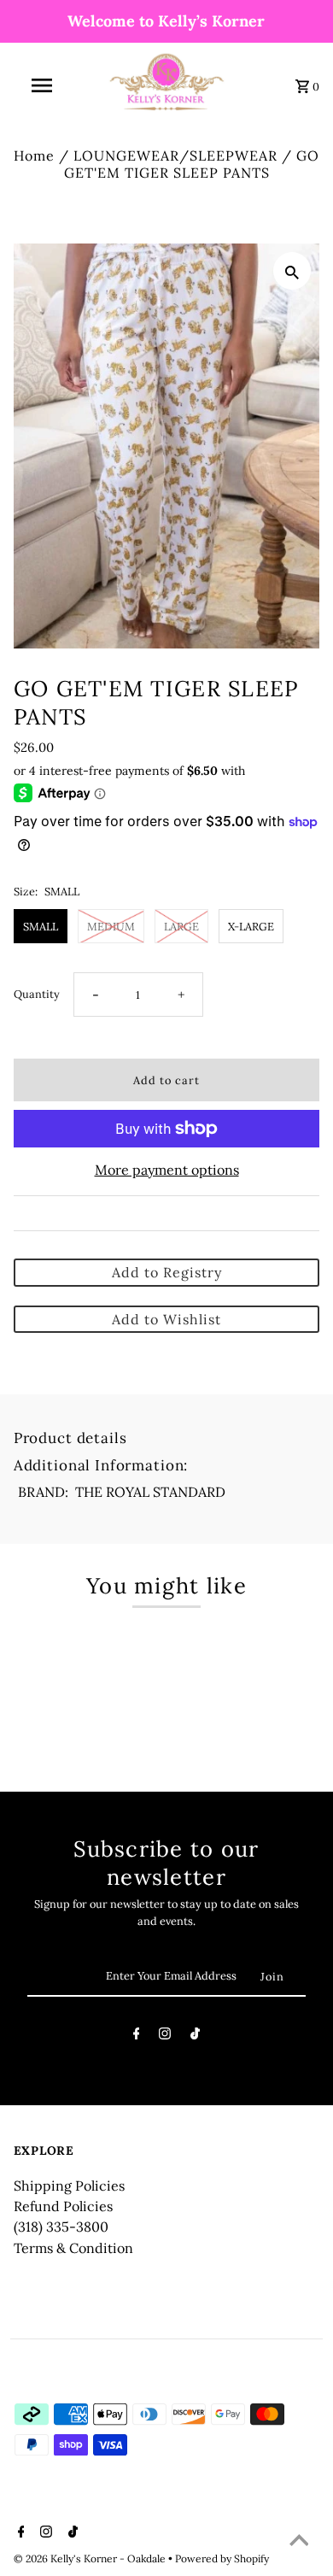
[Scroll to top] (299, 2542)
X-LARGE (251, 926)
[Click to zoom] (292, 271)
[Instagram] (165, 2036)
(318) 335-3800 (61, 2227)
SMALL (41, 926)
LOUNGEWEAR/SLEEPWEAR (175, 155)
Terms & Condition (73, 2248)
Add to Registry (167, 1272)
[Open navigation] (41, 85)
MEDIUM (111, 926)
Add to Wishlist (166, 1319)
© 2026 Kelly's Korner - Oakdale (91, 2558)
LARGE (181, 926)
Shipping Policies (69, 2186)
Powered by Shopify (222, 2558)
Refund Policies (63, 2206)
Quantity (37, 994)
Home (34, 155)
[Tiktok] (195, 2036)
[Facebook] (137, 2036)
